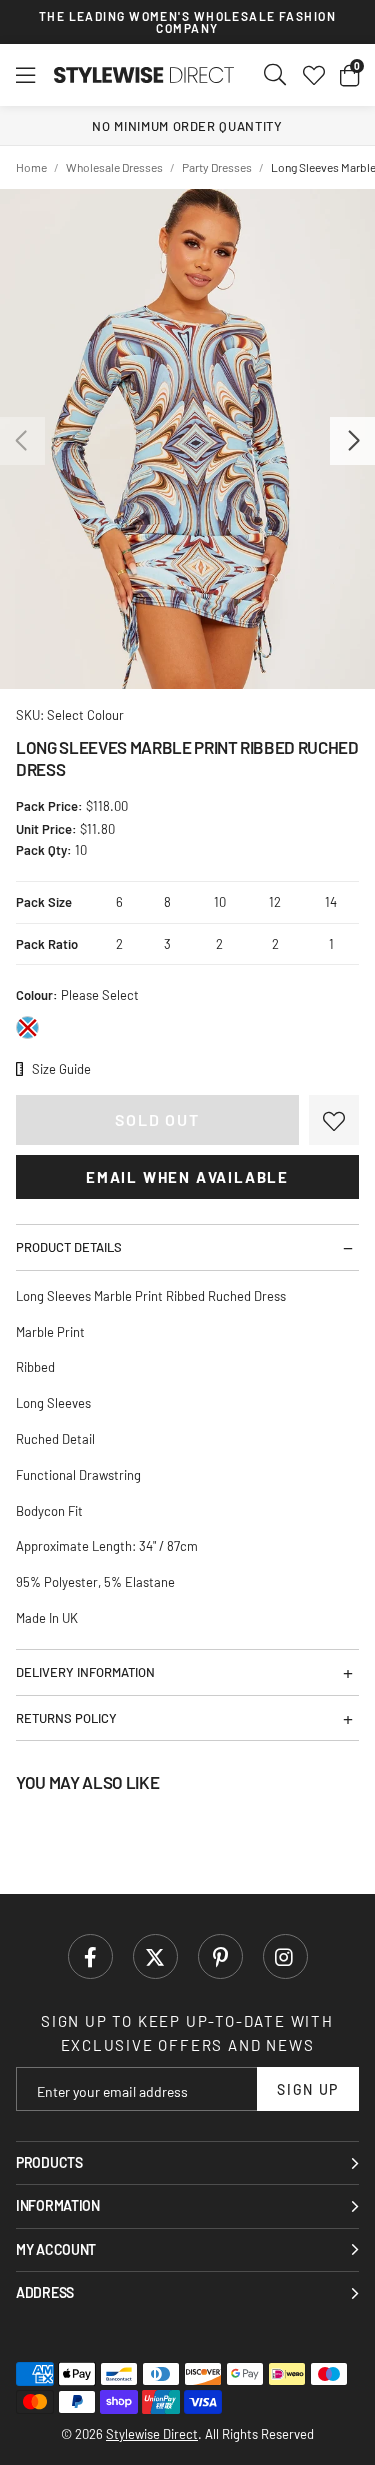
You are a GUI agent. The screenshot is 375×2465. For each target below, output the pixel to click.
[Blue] (27, 1027)
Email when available (187, 1177)
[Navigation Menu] (25, 75)
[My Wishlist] (314, 75)
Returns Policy (66, 1718)
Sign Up (308, 2089)
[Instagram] (285, 1956)
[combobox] (276, 75)
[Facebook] (90, 1956)
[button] (349, 75)
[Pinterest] (220, 1956)
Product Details (69, 1247)
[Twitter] (155, 1956)
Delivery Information (85, 1672)
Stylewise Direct (144, 75)
